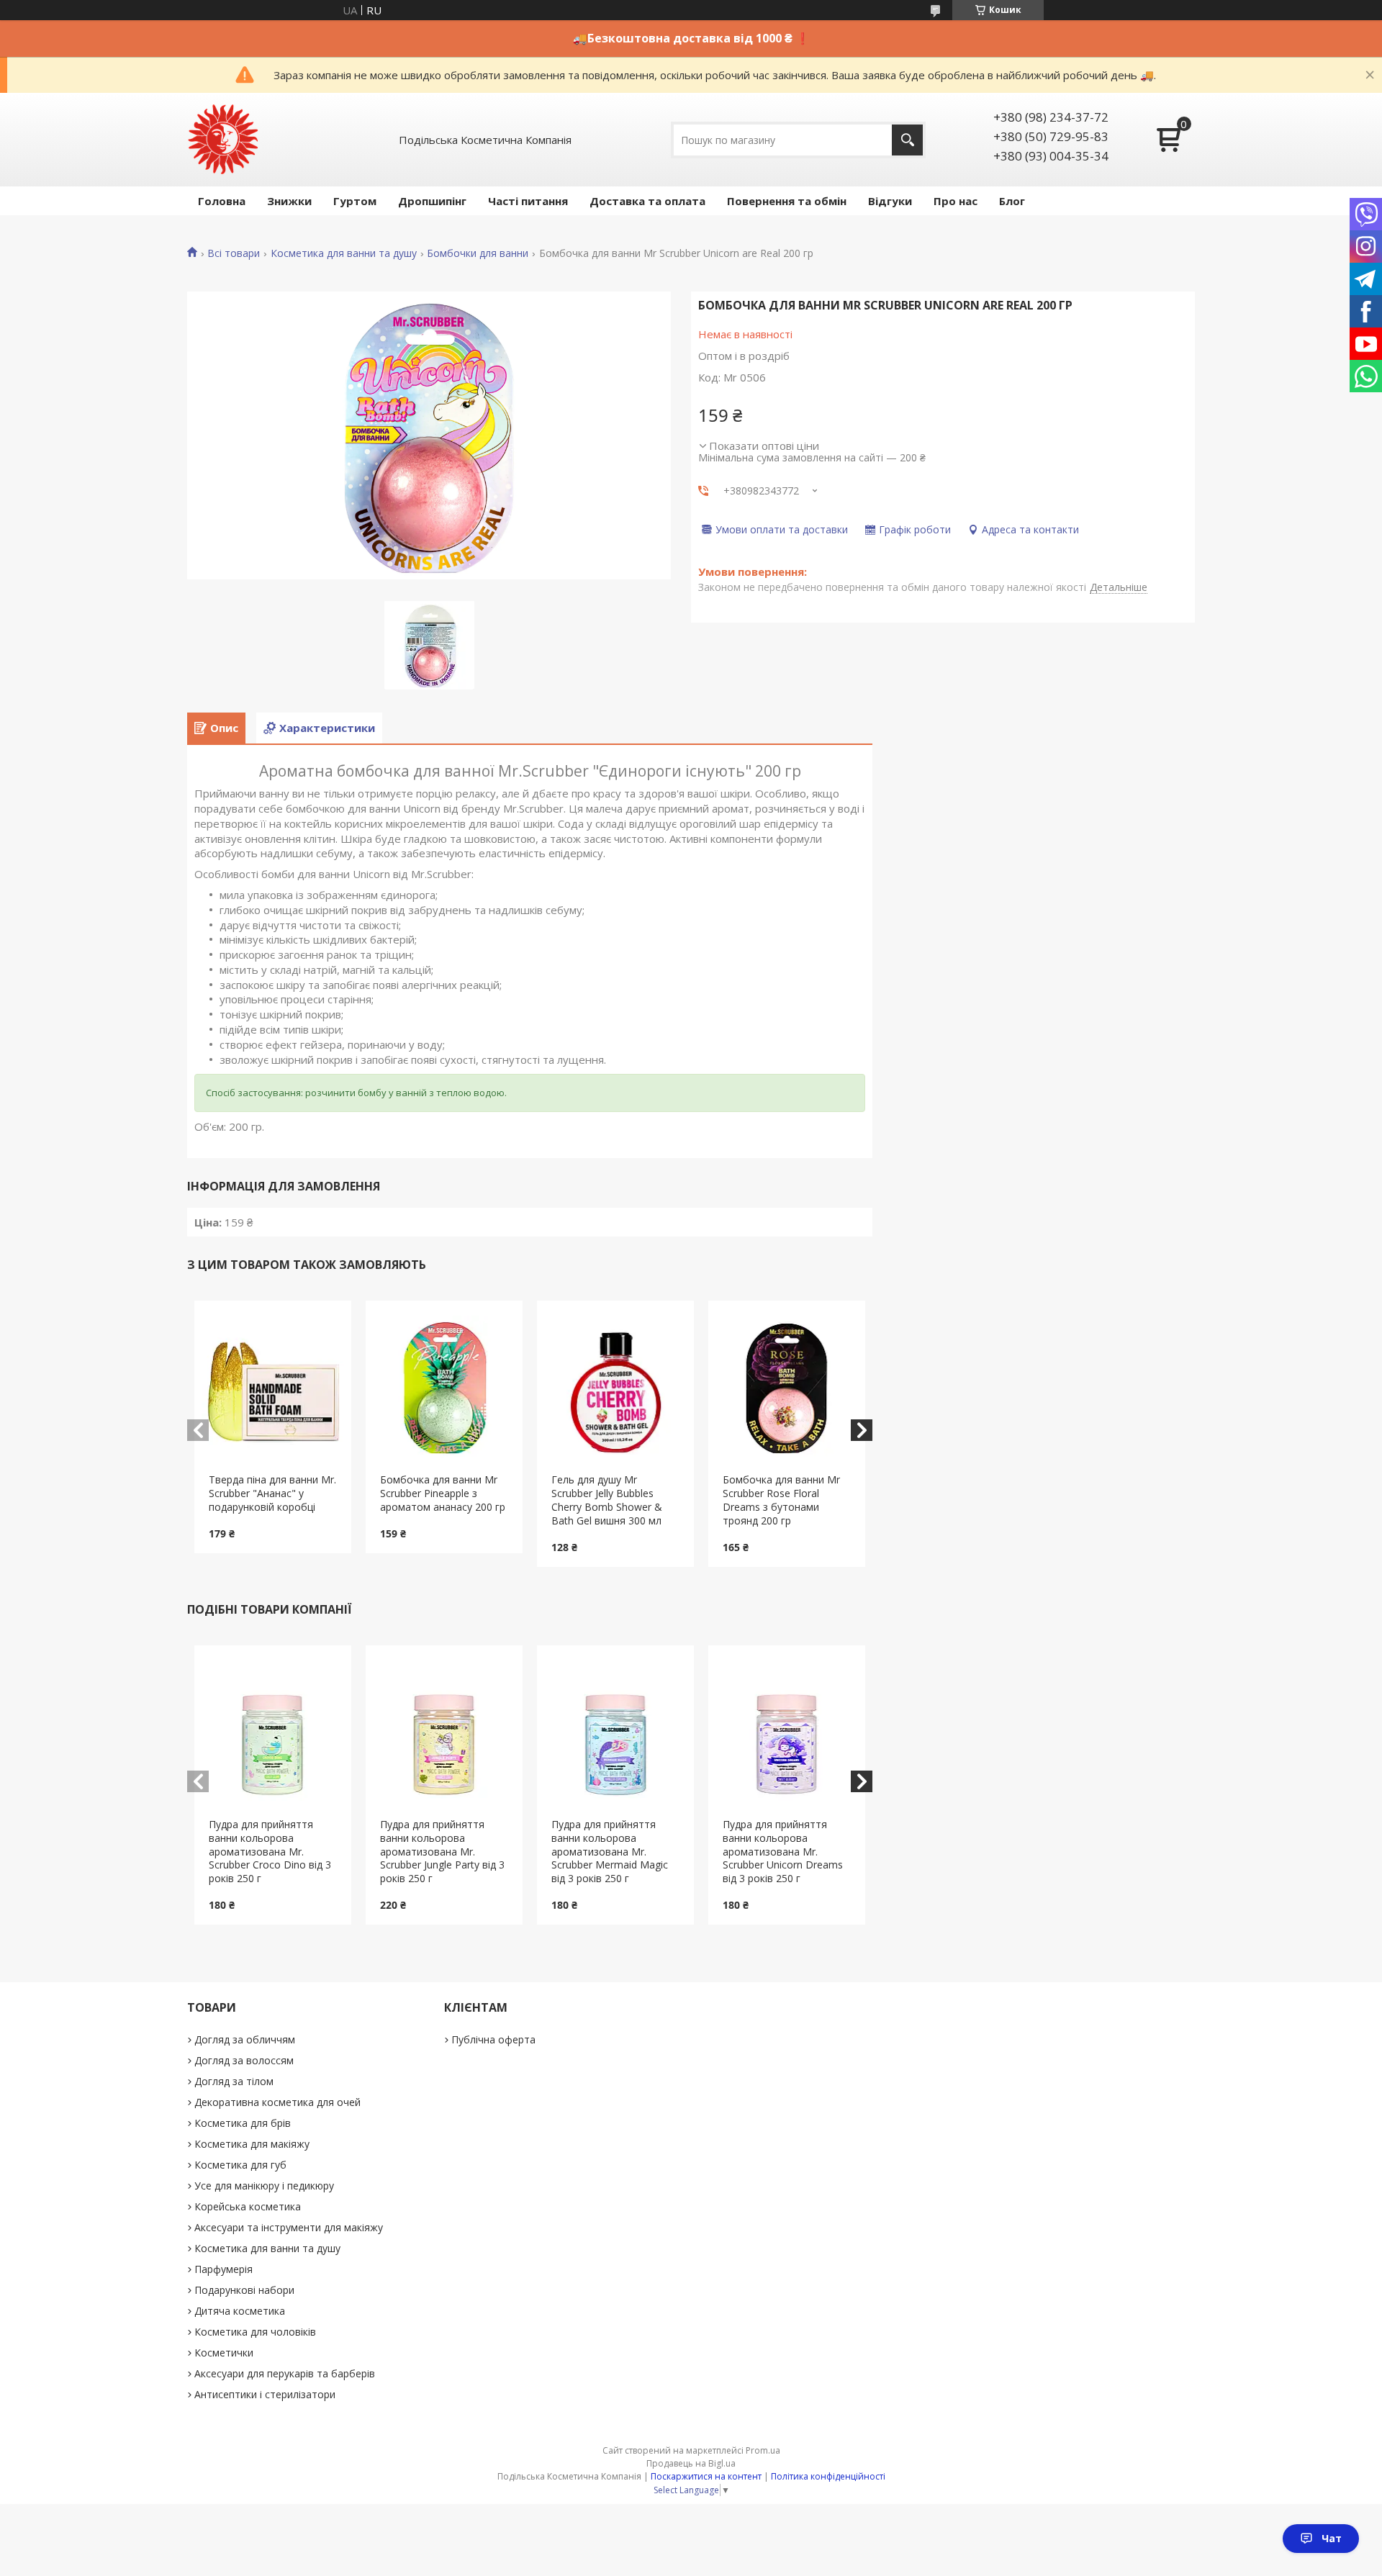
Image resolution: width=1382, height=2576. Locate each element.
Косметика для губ (240, 2165)
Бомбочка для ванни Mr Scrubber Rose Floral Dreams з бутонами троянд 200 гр (781, 1500)
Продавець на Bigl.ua (691, 2463)
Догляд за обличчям (245, 2039)
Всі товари (234, 253)
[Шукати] (907, 140)
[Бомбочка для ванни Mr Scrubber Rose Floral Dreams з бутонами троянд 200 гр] (787, 1387)
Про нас (956, 201)
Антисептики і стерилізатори (265, 2394)
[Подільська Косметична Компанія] (223, 140)
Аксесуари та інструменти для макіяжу (289, 2227)
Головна (222, 201)
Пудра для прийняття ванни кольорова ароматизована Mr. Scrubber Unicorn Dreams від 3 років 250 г (783, 1852)
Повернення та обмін (787, 201)
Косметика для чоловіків (255, 2332)
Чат (1332, 2538)
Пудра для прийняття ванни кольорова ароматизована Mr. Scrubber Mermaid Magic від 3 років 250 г (610, 1852)
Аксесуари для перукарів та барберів (285, 2373)
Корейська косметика (248, 2206)
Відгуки (890, 201)
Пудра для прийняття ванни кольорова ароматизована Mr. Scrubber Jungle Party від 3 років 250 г (442, 1852)
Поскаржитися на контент (706, 2476)
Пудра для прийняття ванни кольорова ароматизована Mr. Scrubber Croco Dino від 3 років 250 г (270, 1852)
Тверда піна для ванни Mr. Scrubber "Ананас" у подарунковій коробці (272, 1493)
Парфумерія (223, 2269)
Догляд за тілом (234, 2081)
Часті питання (528, 201)
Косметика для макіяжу (252, 2144)
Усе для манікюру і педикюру (264, 2186)
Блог (1012, 201)
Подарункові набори (244, 2290)
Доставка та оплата (647, 201)
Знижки (289, 201)
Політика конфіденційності (828, 2476)
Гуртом (355, 201)
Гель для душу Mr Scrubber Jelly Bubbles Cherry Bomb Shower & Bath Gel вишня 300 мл (607, 1500)
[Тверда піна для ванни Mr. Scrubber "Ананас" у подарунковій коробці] (273, 1387)
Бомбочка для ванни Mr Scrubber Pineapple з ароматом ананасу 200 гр (443, 1493)
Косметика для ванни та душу (344, 253)
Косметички (224, 2353)
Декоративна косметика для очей (277, 2102)
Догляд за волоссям (244, 2060)
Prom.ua (763, 2450)
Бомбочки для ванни (478, 253)
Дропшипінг (432, 201)
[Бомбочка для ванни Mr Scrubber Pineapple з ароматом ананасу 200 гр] (444, 1387)
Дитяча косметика (240, 2311)
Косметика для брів (243, 2123)
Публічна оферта (493, 2039)
